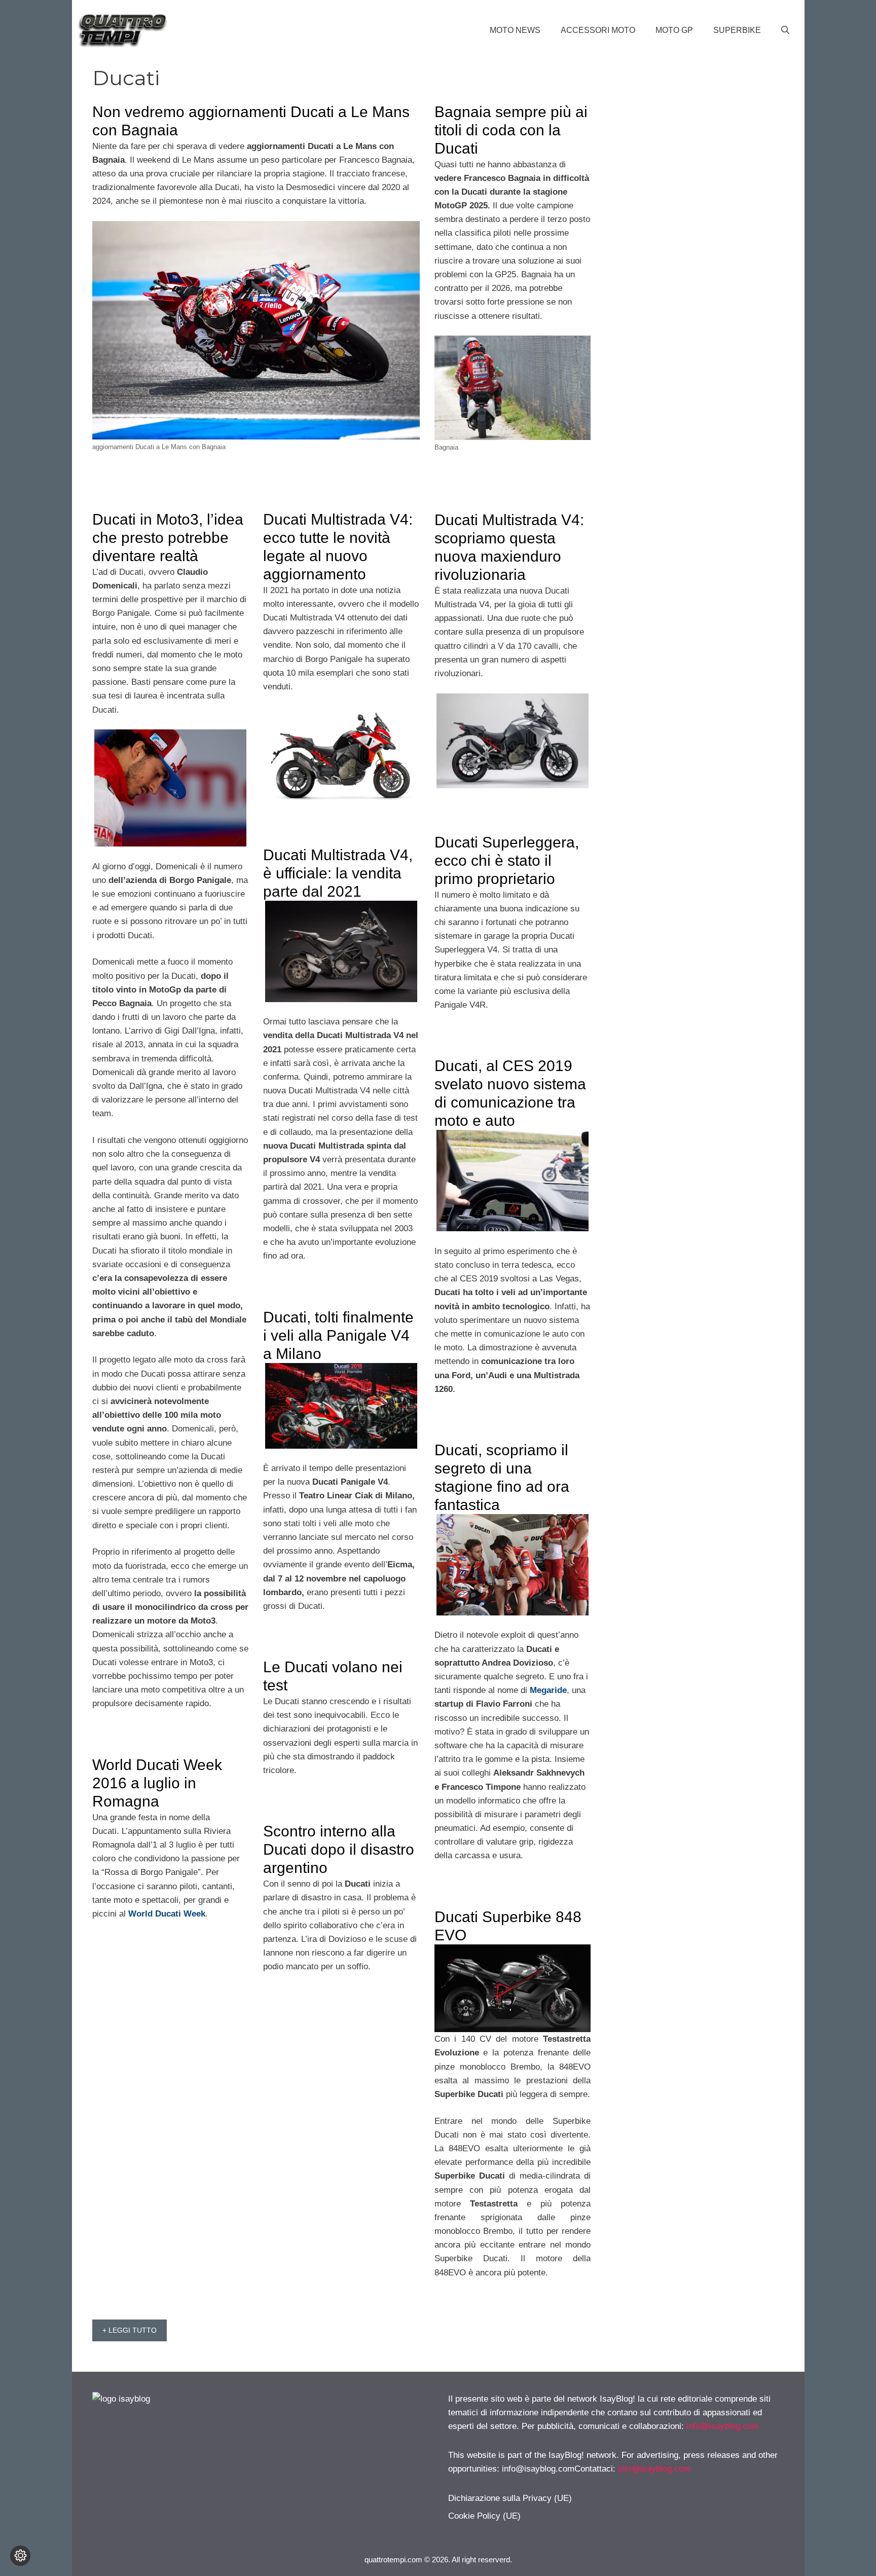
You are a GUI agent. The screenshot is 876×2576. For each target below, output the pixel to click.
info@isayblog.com (723, 2426)
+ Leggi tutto (130, 2330)
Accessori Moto (598, 30)
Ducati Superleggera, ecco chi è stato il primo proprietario (507, 860)
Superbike (737, 30)
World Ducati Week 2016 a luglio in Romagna (157, 1783)
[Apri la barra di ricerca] (785, 30)
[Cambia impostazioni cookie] (20, 2556)
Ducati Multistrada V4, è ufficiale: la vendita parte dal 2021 (338, 873)
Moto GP (674, 30)
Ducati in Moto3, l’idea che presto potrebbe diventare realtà (168, 538)
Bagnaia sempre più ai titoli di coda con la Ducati (511, 130)
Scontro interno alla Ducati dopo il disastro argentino (339, 1849)
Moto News (515, 30)
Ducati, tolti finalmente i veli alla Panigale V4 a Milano (338, 1335)
